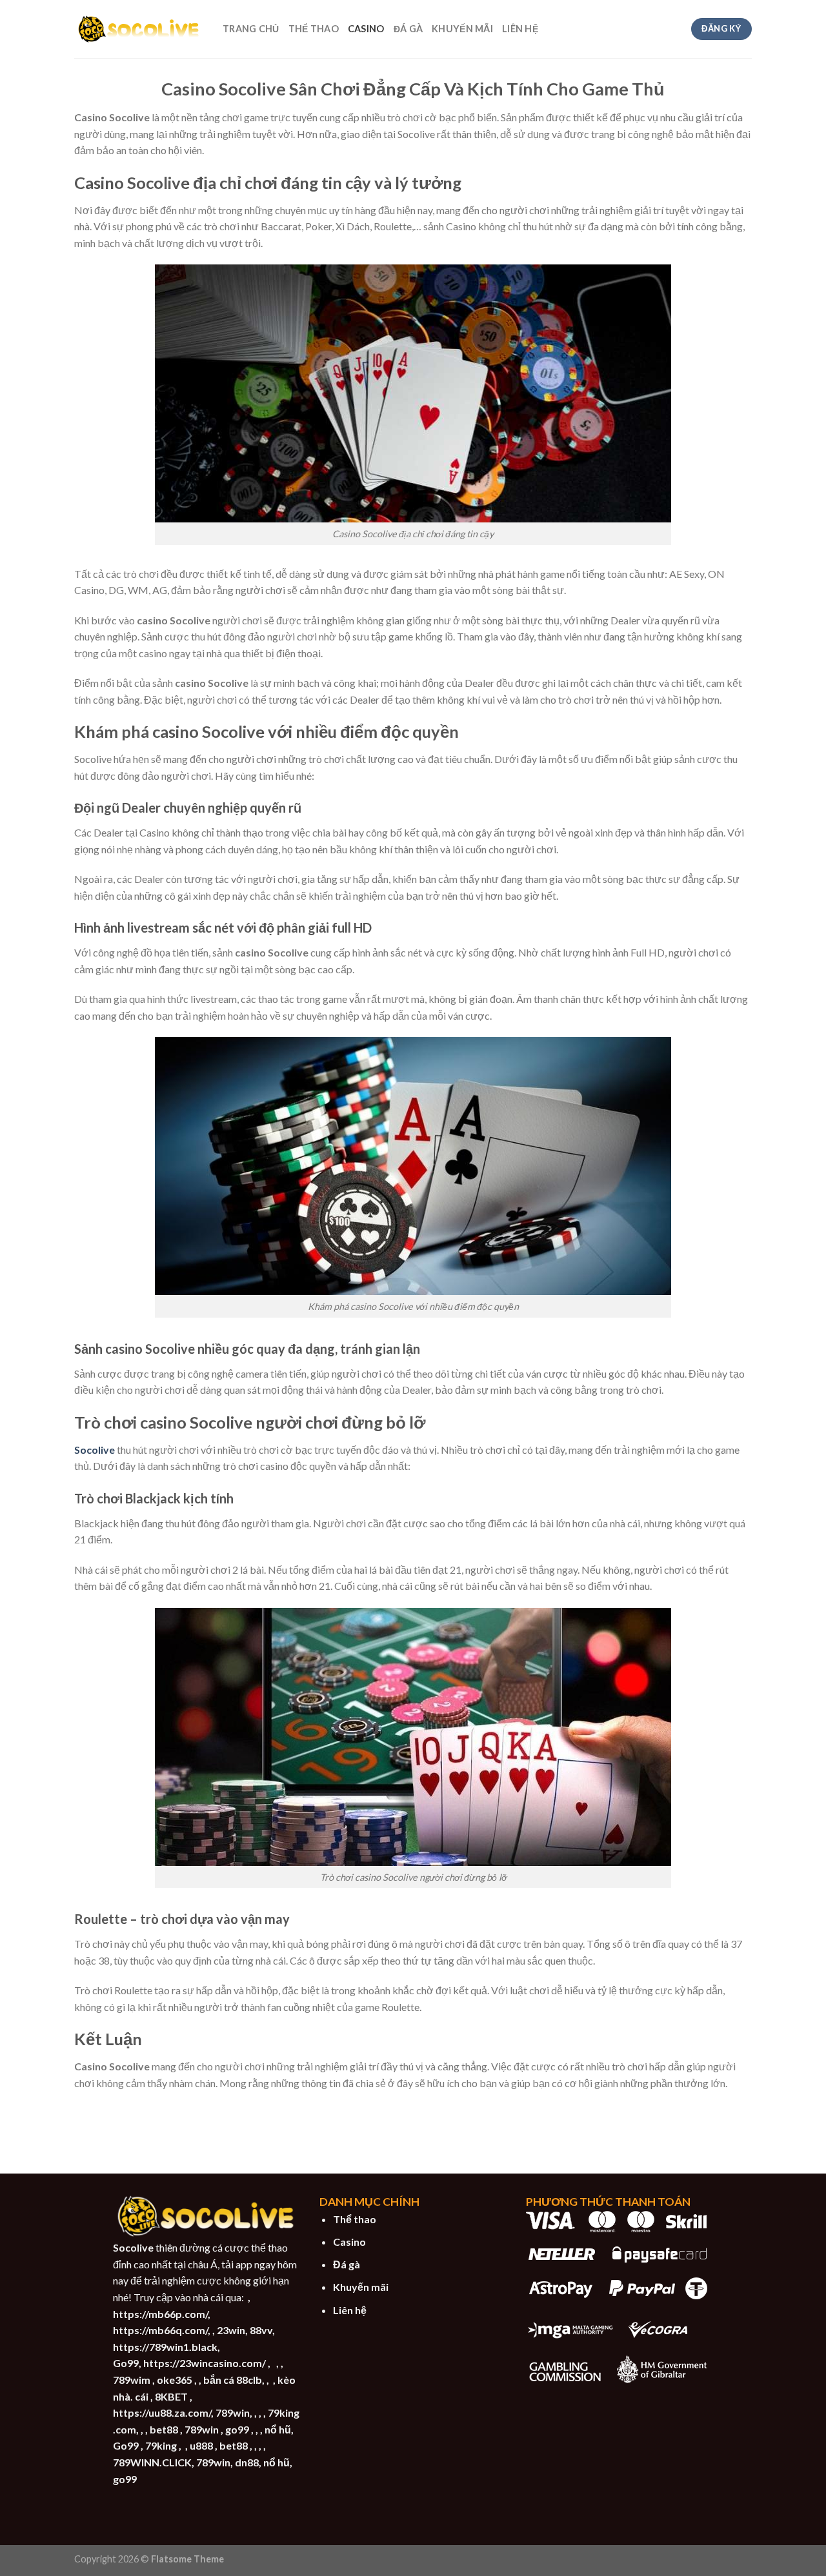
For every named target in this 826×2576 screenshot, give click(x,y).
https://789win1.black (165, 2347)
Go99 (126, 2363)
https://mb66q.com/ (160, 2330)
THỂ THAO (314, 29)
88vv (261, 2330)
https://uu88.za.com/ (162, 2413)
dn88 (247, 2462)
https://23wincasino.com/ (205, 2363)
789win (233, 2413)
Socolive (95, 1450)
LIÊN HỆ (520, 29)
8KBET (171, 2396)
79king (161, 2445)
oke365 (175, 2380)
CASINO (366, 29)
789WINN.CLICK (152, 2462)
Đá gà (347, 2264)
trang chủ (251, 29)
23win (231, 2330)
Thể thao (355, 2219)
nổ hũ (278, 2429)
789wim (132, 2380)
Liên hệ (350, 2310)
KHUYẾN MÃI (462, 29)
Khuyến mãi (361, 2287)
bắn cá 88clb (233, 2380)
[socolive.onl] (139, 29)
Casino (349, 2242)
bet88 (164, 2429)
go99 (237, 2429)
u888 (201, 2445)
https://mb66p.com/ (160, 2314)
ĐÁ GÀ (408, 29)
